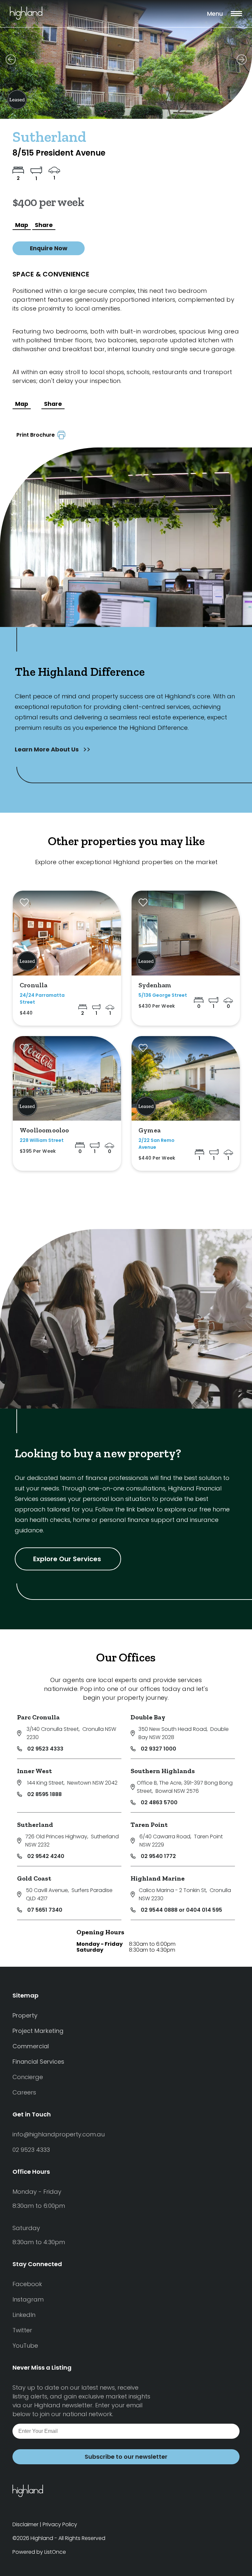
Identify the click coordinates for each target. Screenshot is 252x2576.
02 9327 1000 (158, 1749)
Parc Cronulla (38, 1717)
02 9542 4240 (46, 1856)
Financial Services (38, 2062)
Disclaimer (25, 2524)
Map (22, 225)
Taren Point (149, 1825)
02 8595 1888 (44, 1794)
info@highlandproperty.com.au (59, 2134)
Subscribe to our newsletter (126, 2457)
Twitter (22, 2330)
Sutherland (35, 1825)
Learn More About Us (47, 749)
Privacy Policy (60, 2524)
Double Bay (148, 1717)
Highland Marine (158, 1878)
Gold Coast (34, 1878)
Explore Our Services (68, 1559)
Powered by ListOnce (39, 2552)
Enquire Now (49, 248)
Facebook (27, 2284)
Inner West (34, 1771)
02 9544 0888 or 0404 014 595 (181, 1910)
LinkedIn (24, 2315)
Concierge (28, 2077)
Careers (24, 2092)
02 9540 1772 (158, 1856)
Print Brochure (37, 435)
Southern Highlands (163, 1771)
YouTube (25, 2346)
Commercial (31, 2046)
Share (44, 225)
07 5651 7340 (45, 1910)
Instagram (28, 2299)
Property (25, 2015)
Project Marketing (38, 2031)
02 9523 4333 (45, 1749)
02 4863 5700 (159, 1802)
